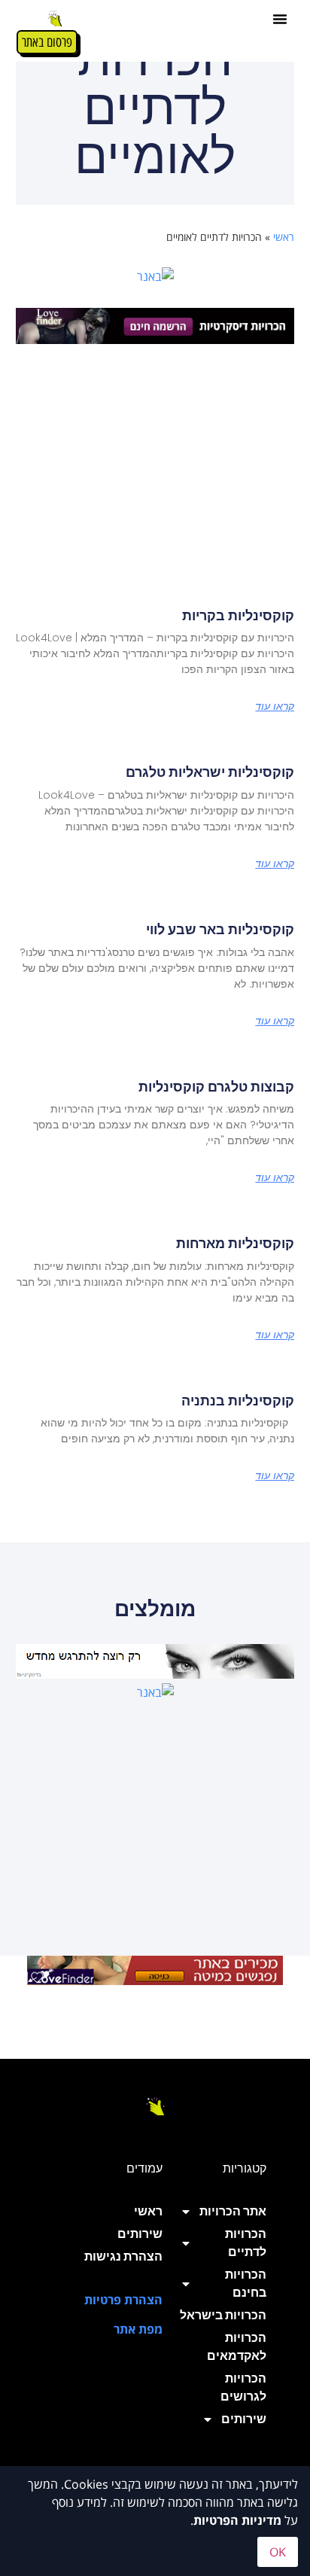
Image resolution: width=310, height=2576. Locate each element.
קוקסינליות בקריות (238, 615)
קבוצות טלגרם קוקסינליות (216, 1087)
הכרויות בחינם (246, 2284)
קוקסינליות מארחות (235, 1243)
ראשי (284, 237)
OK (278, 2552)
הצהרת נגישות (123, 2256)
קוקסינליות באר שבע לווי (220, 929)
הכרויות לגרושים (243, 2387)
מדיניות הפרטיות (237, 2520)
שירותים (244, 2419)
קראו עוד (275, 706)
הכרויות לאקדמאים (237, 2347)
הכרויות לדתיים (246, 2243)
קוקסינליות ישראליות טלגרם (210, 772)
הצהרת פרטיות (123, 2300)
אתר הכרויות (233, 2211)
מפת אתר (138, 2329)
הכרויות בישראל (223, 2315)
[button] (280, 19)
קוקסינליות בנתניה (238, 1401)
